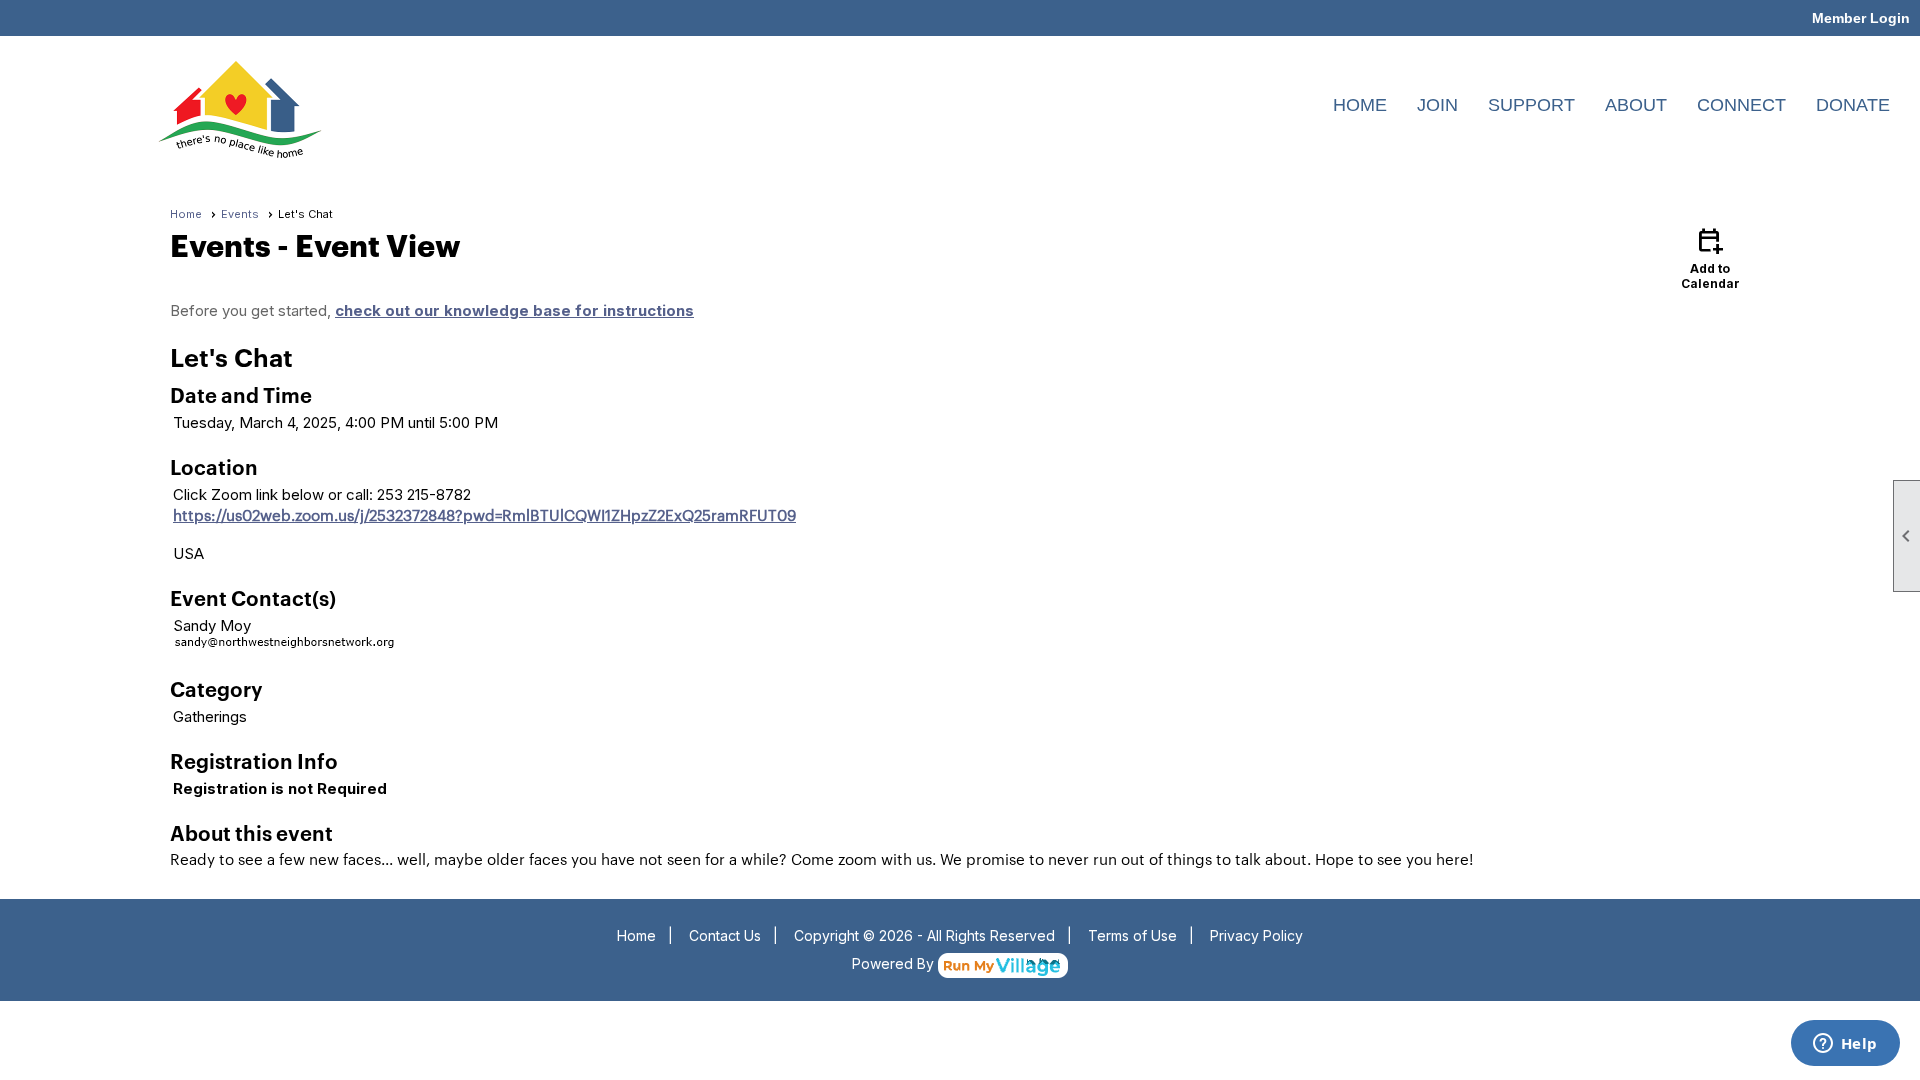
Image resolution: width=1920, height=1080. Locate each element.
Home (1360, 105)
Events (240, 214)
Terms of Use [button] (1132, 935)
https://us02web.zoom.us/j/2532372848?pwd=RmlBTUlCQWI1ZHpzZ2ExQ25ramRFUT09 (484, 514)
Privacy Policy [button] (1256, 935)
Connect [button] (1741, 105)
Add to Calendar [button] (1710, 257)
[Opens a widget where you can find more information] (1845, 1045)
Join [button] (1437, 105)
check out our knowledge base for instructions (514, 310)
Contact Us (725, 935)
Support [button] (1531, 105)
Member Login (1861, 18)
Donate (1853, 105)
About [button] (1636, 105)
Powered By (895, 963)
